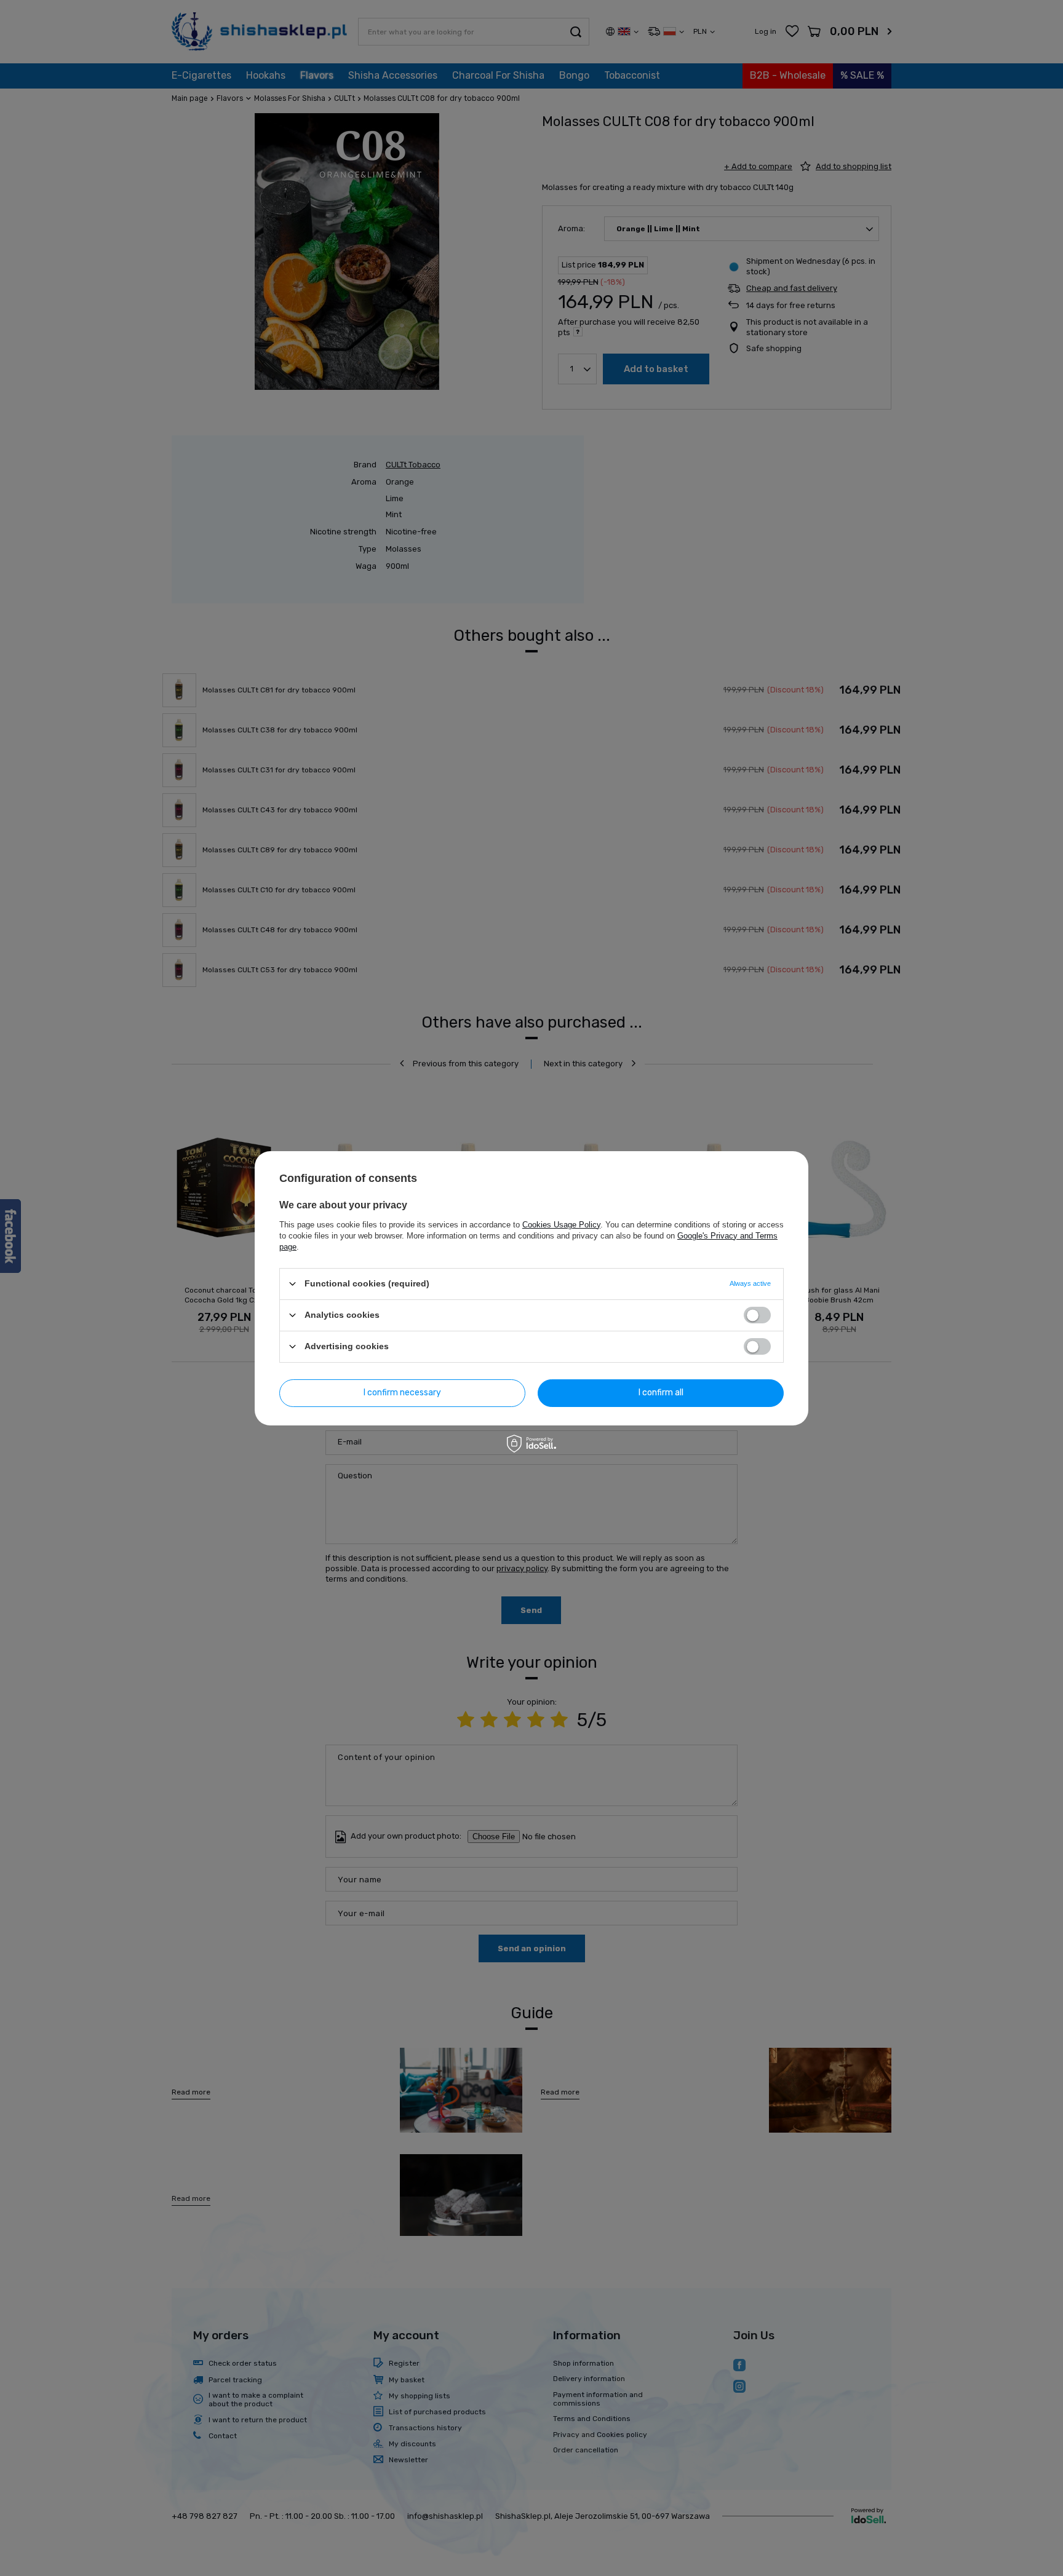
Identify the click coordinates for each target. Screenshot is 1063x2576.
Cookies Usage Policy (561, 1224)
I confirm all (661, 1393)
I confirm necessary (402, 1393)
